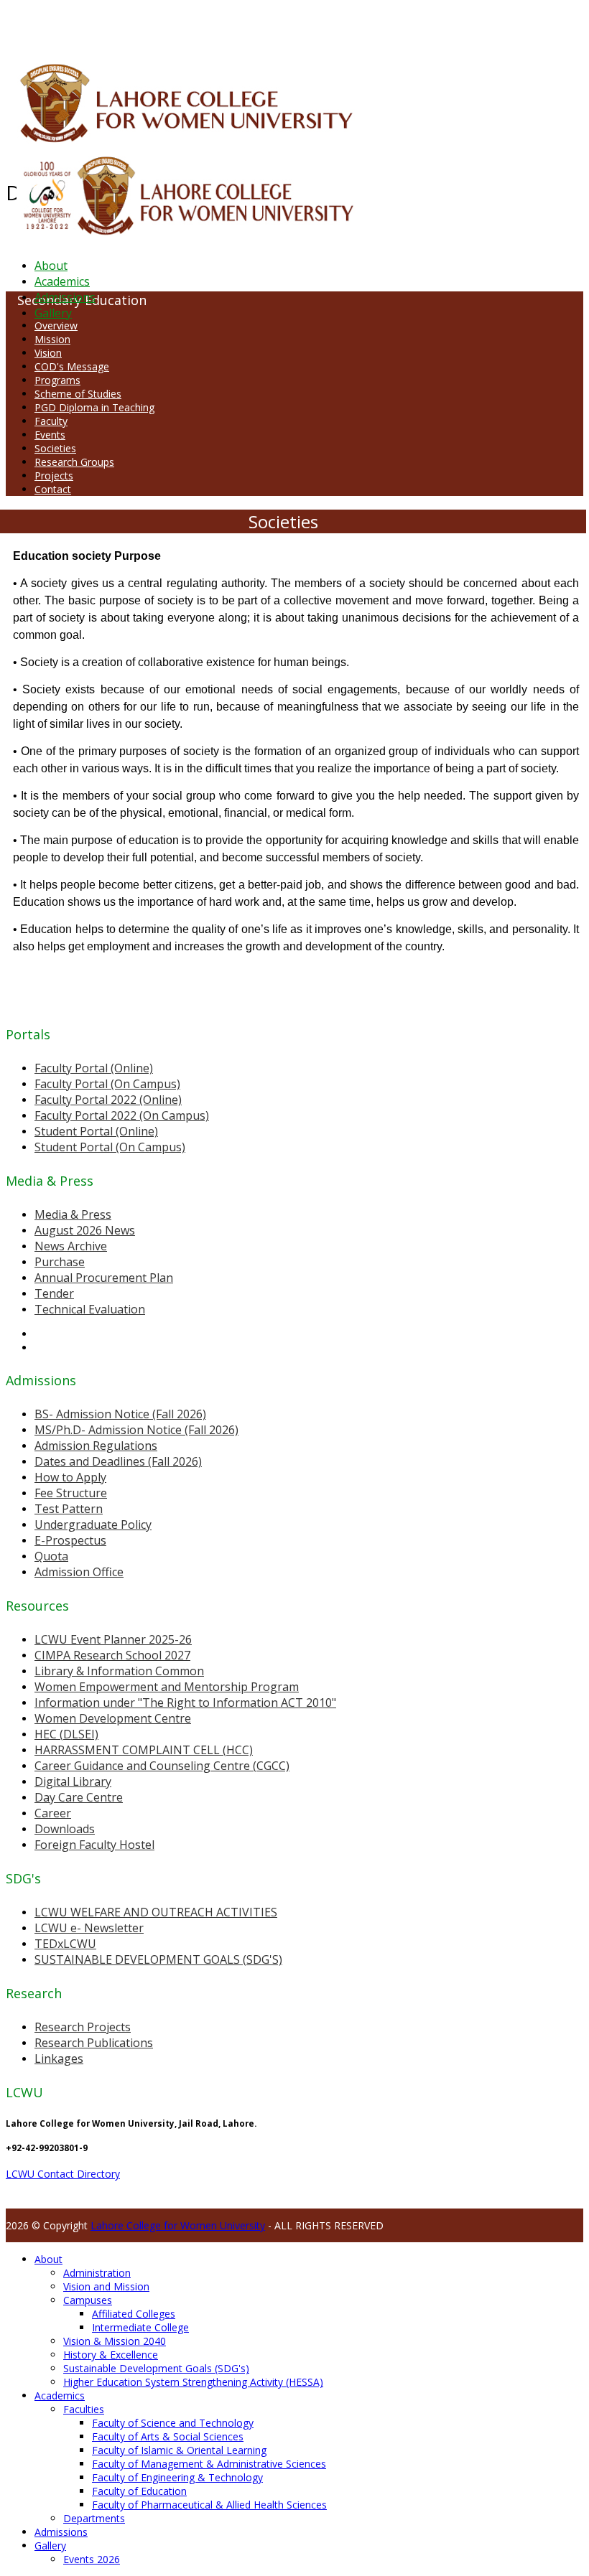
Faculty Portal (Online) (94, 1068)
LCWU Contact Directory (63, 2174)
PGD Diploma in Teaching (94, 407)
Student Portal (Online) (96, 1131)
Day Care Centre (79, 1797)
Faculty (51, 421)
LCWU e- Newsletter (89, 1928)
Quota (51, 1556)
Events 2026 (92, 2559)
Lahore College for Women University (178, 2225)
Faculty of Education (139, 2491)
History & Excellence (111, 2355)
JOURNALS (389, 24)
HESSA (82, 24)
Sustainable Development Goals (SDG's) (156, 2368)
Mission (52, 339)
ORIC (169, 24)
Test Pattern (69, 1509)
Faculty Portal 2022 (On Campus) (122, 1115)
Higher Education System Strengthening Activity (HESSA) (193, 2382)
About (51, 266)
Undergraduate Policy (93, 1524)
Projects (54, 476)
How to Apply (70, 1477)
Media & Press (73, 1214)
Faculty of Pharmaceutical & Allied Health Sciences (209, 2505)
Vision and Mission (106, 2286)
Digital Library (73, 1781)
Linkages (59, 2059)
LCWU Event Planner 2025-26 (113, 1639)
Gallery (53, 313)
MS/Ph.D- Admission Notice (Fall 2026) (136, 1430)
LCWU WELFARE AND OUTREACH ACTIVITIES (156, 1912)
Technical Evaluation (90, 1309)
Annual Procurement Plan (104, 1278)
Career (53, 1813)
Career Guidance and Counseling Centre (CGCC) (162, 1766)
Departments (94, 2518)
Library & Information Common (119, 1671)
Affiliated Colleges (134, 2314)
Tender (54, 1293)
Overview (56, 325)
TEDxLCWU (65, 1944)
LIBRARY (350, 24)
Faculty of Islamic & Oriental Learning (179, 2450)
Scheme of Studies (78, 394)
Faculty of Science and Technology (173, 2423)
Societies (55, 448)
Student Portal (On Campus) (110, 1147)
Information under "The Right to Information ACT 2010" (185, 1702)
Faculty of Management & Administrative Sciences (209, 2464)
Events (50, 435)
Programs (57, 380)
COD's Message (72, 366)
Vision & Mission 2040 (115, 2341)
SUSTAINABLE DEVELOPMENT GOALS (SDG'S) (158, 1959)
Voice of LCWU (475, 24)
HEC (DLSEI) (66, 1734)
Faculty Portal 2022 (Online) (108, 1100)
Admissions (65, 297)
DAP (310, 24)
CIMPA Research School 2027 (112, 1655)
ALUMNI (51, 24)
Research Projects (83, 2027)
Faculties (84, 2409)
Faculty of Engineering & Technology (177, 2477)
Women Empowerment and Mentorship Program (167, 1687)
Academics (62, 281)
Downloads (65, 1829)
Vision (48, 353)
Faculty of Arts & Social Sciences (168, 2436)
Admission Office (79, 1572)
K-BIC (290, 24)
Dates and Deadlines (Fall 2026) (118, 1461)
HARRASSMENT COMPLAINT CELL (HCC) (144, 1750)
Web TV (427, 24)
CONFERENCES (127, 24)
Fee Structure (71, 1493)
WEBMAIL (526, 24)
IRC (326, 24)
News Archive (71, 1246)
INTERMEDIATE (228, 24)
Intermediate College (140, 2327)
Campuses (88, 2300)
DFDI (269, 24)
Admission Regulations (96, 1446)
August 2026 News (85, 1230)
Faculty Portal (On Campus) (107, 1084)
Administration (97, 2273)
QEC (189, 24)
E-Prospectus (70, 1540)
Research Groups (74, 462)
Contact (53, 489)
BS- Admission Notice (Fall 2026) (120, 1414)
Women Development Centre (113, 1718)
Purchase (60, 1262)
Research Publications (94, 2043)
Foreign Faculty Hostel (94, 1845)
